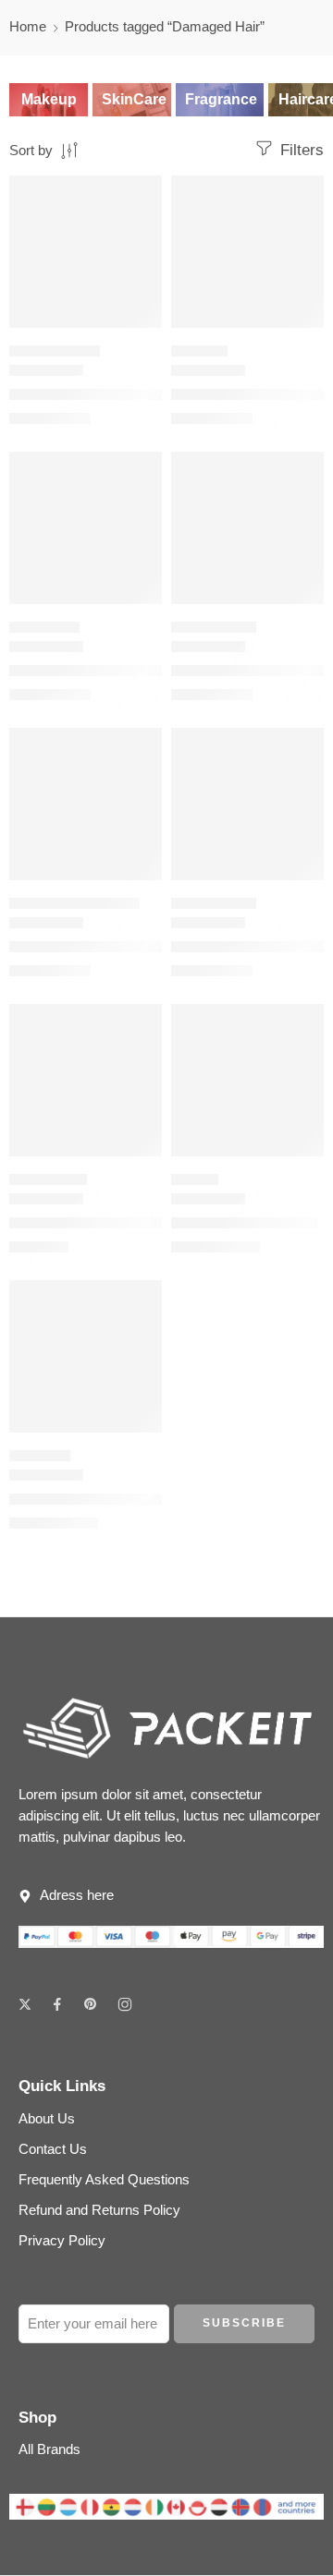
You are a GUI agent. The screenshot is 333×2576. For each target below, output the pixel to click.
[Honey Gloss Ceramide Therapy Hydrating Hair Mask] (86, 1356)
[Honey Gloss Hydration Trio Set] (247, 804)
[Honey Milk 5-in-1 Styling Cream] (86, 252)
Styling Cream (55, 351)
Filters (300, 150)
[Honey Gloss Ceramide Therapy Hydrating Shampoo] (247, 252)
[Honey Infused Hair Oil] (247, 1080)
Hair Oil (195, 1179)
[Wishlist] (143, 194)
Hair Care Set (214, 627)
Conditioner (48, 1179)
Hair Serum (44, 627)
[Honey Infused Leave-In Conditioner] (86, 804)
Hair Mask (40, 1455)
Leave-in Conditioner (74, 903)
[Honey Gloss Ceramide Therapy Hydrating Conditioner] (86, 1080)
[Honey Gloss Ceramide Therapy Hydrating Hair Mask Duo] (247, 528)
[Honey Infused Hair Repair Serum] (86, 528)
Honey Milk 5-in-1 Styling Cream (113, 394)
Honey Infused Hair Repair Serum (117, 670)
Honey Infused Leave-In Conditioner (125, 946)
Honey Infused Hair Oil (244, 1222)
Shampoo (199, 351)
